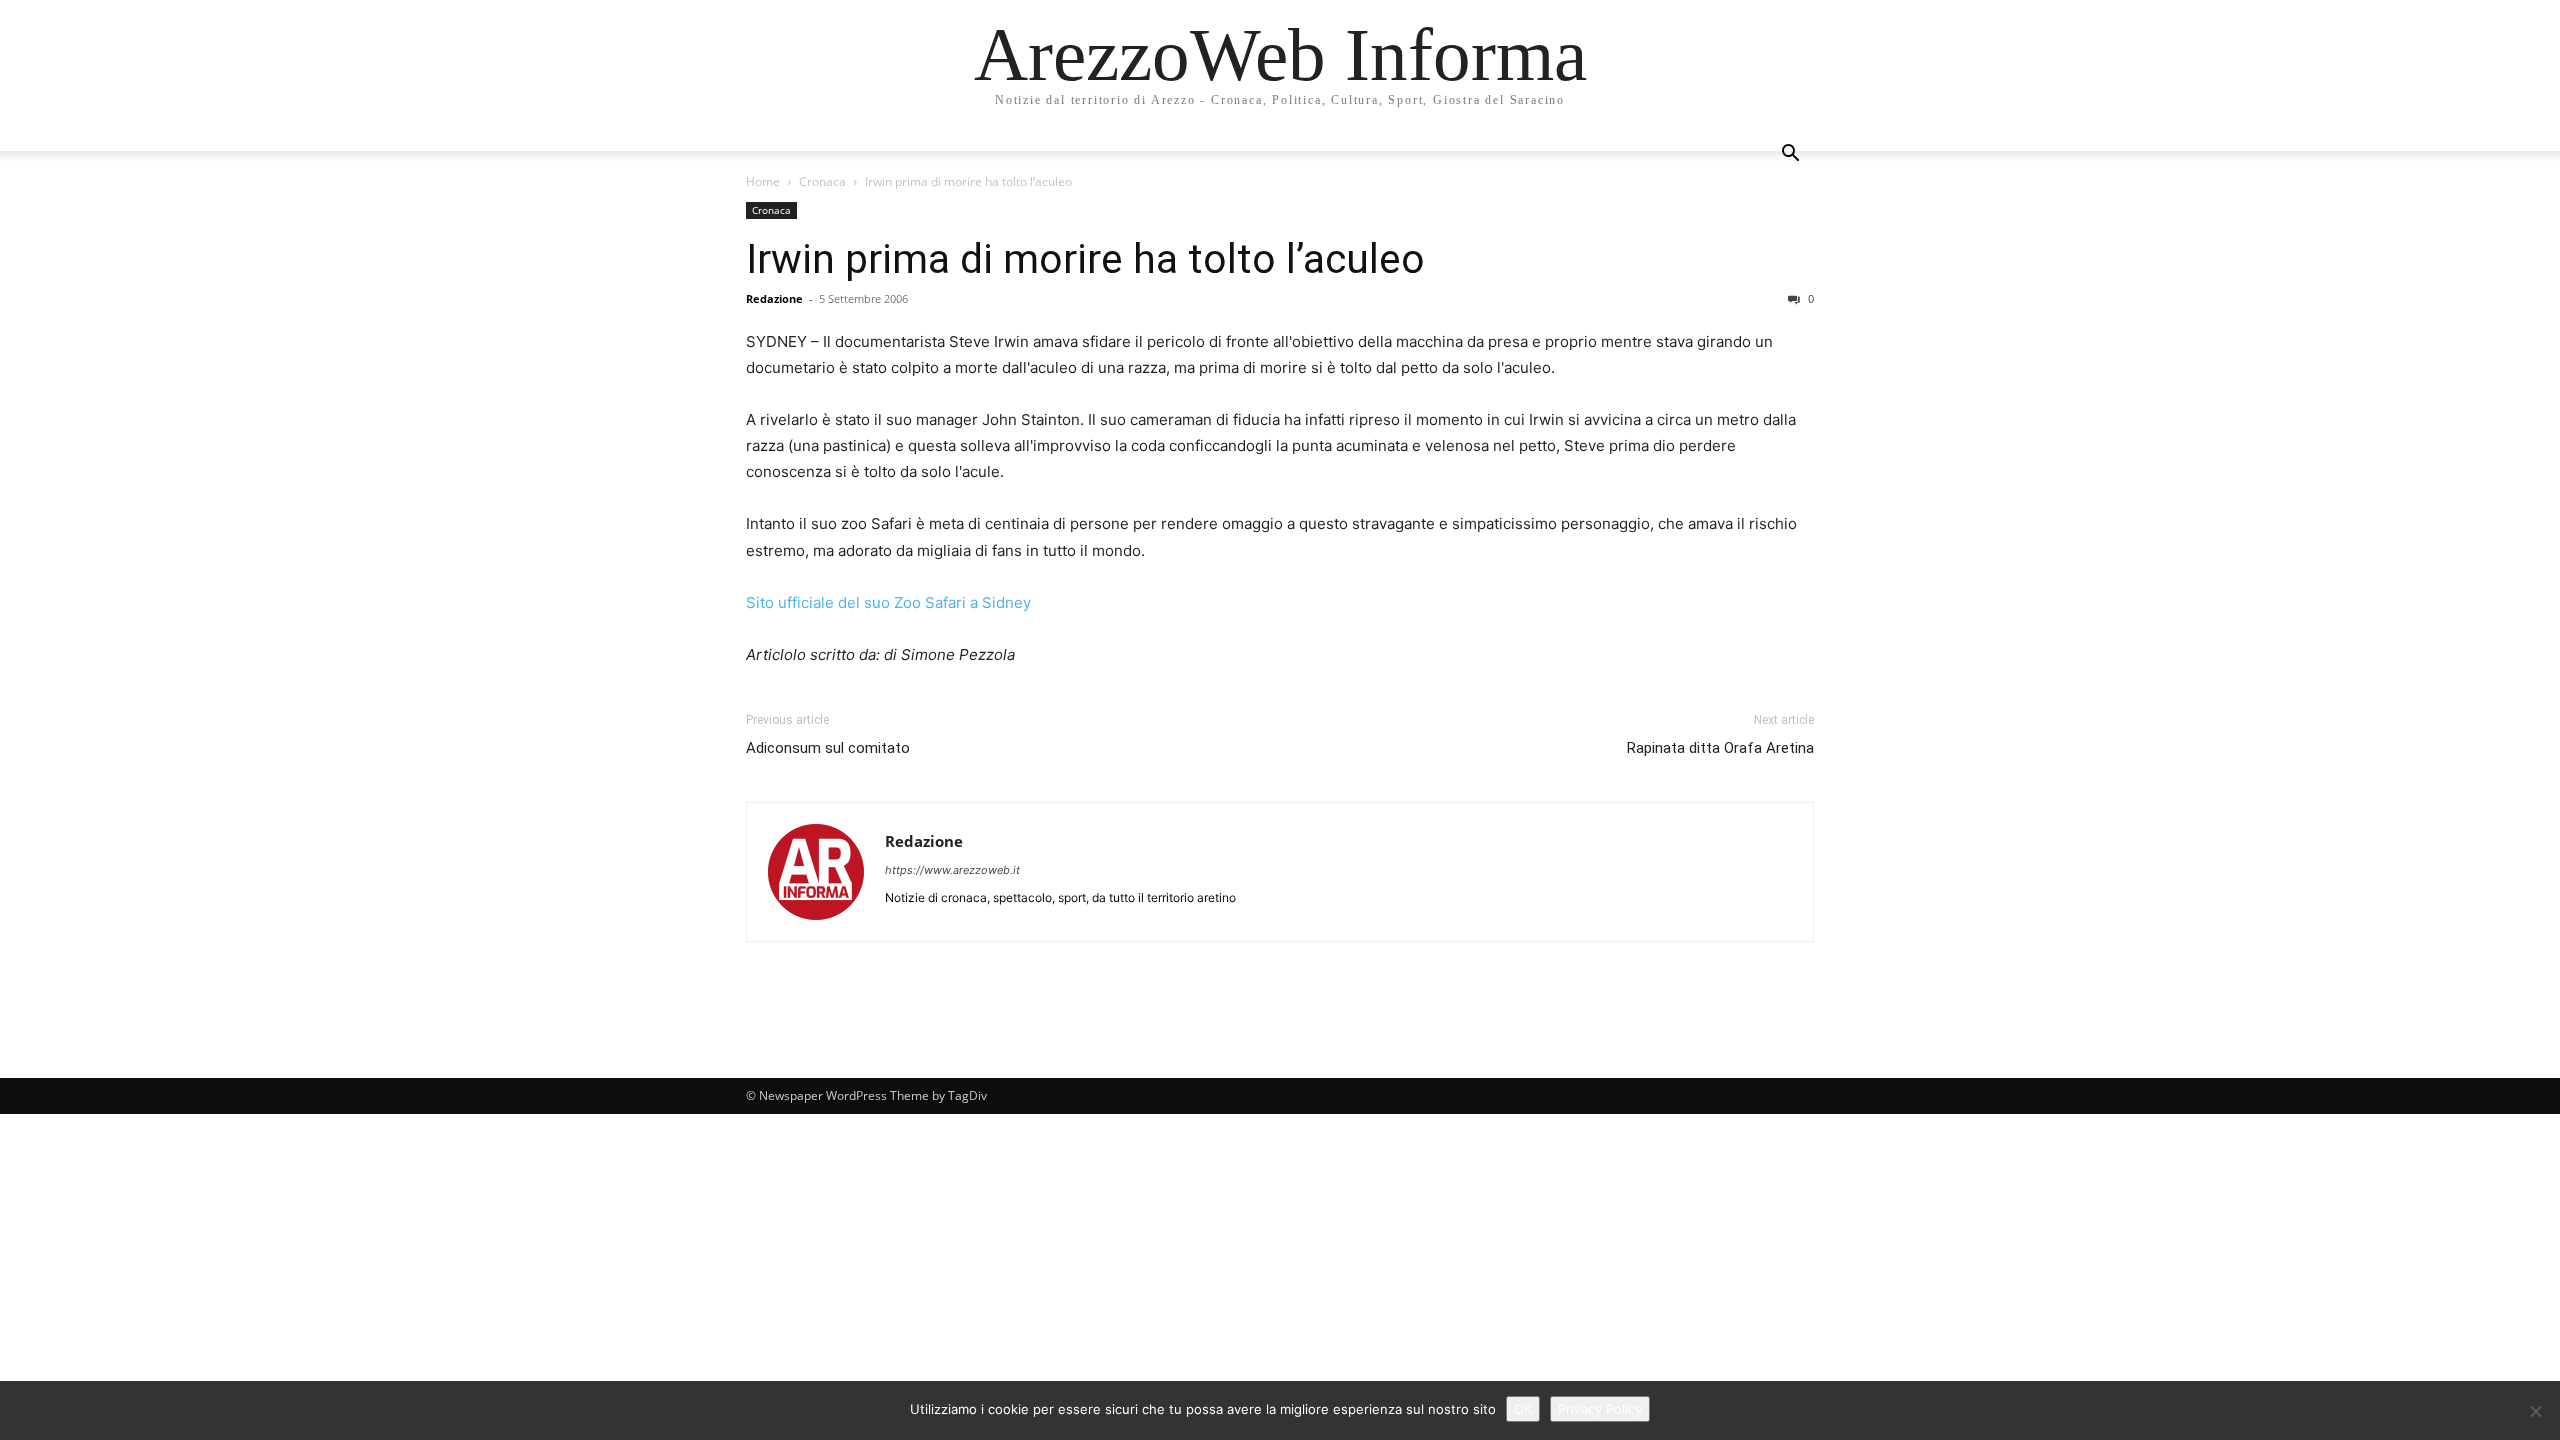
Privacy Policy (1600, 1409)
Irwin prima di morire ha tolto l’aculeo (1085, 259)
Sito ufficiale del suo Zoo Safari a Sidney (888, 602)
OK (1523, 1409)
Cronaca (822, 181)
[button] (1790, 155)
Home (763, 181)
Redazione (774, 298)
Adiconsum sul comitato (828, 748)
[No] (2535, 1411)
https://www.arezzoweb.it (952, 870)
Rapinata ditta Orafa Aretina (1720, 748)
